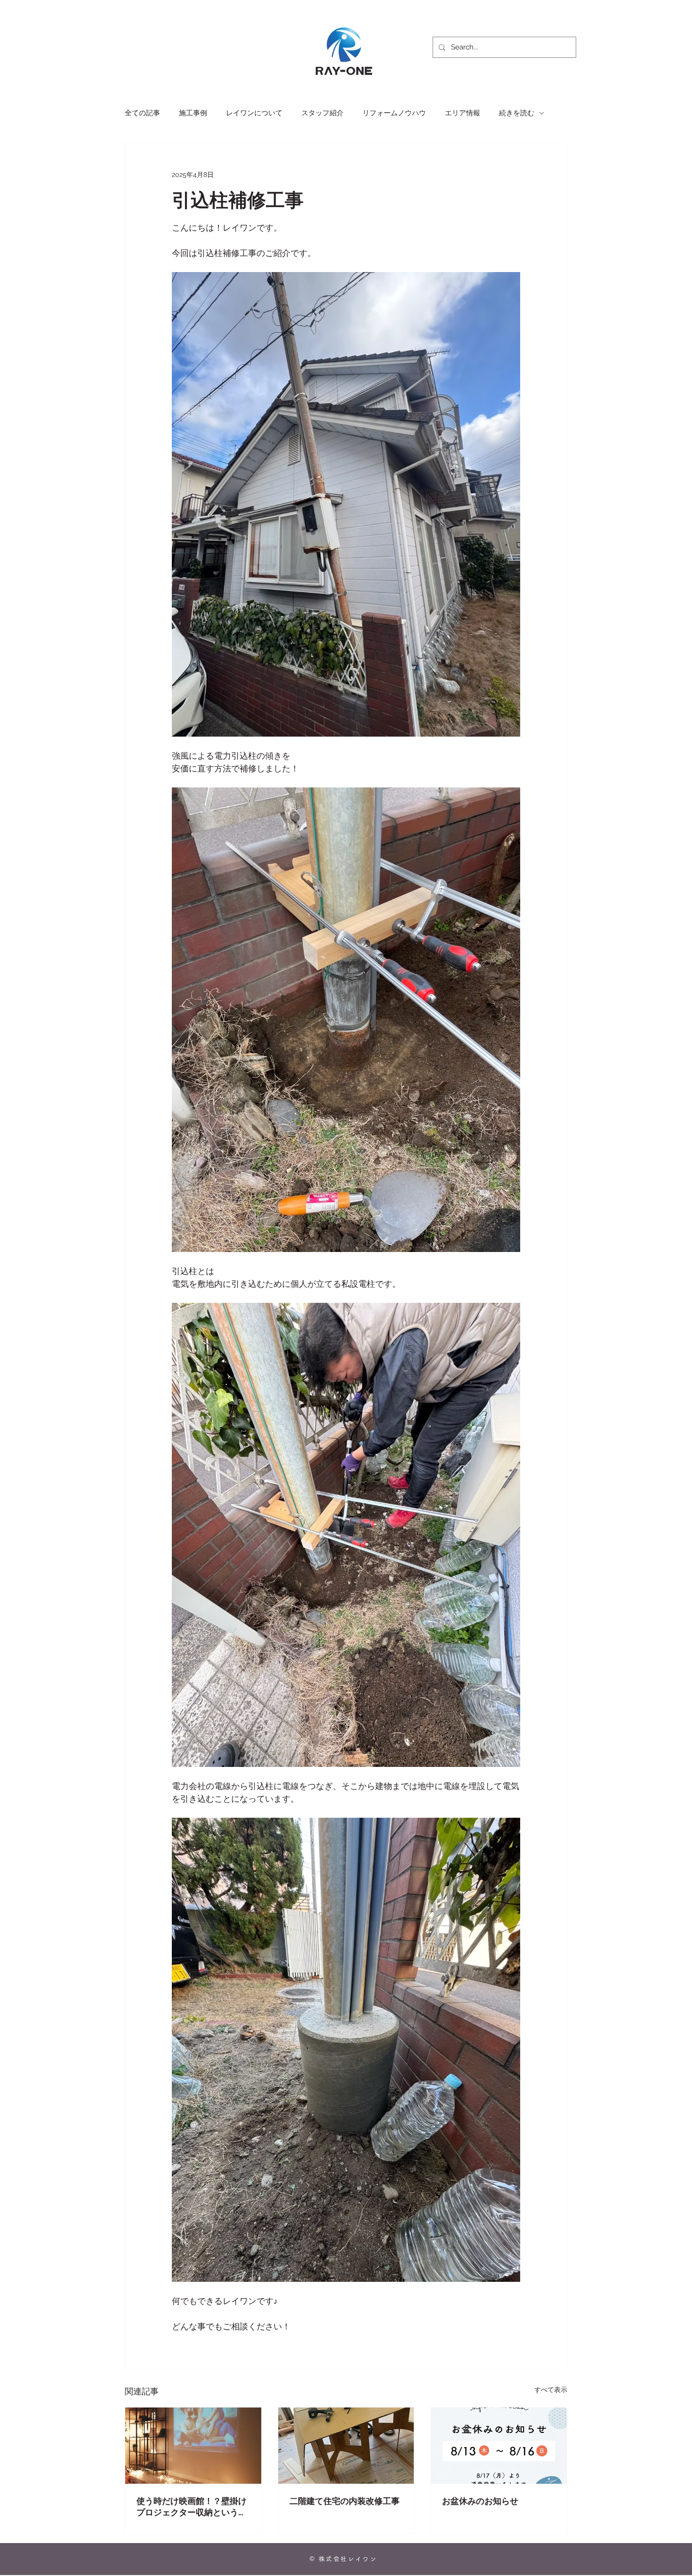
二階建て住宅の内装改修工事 (345, 2501)
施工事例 (193, 113)
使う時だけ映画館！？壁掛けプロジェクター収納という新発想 (192, 2507)
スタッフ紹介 (322, 113)
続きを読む (517, 113)
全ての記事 (142, 113)
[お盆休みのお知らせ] (499, 2446)
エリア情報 (463, 113)
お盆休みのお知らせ (480, 2501)
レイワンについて (254, 113)
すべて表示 (551, 2390)
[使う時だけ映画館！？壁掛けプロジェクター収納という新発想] (193, 2446)
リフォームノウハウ (394, 113)
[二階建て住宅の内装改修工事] (346, 2446)
